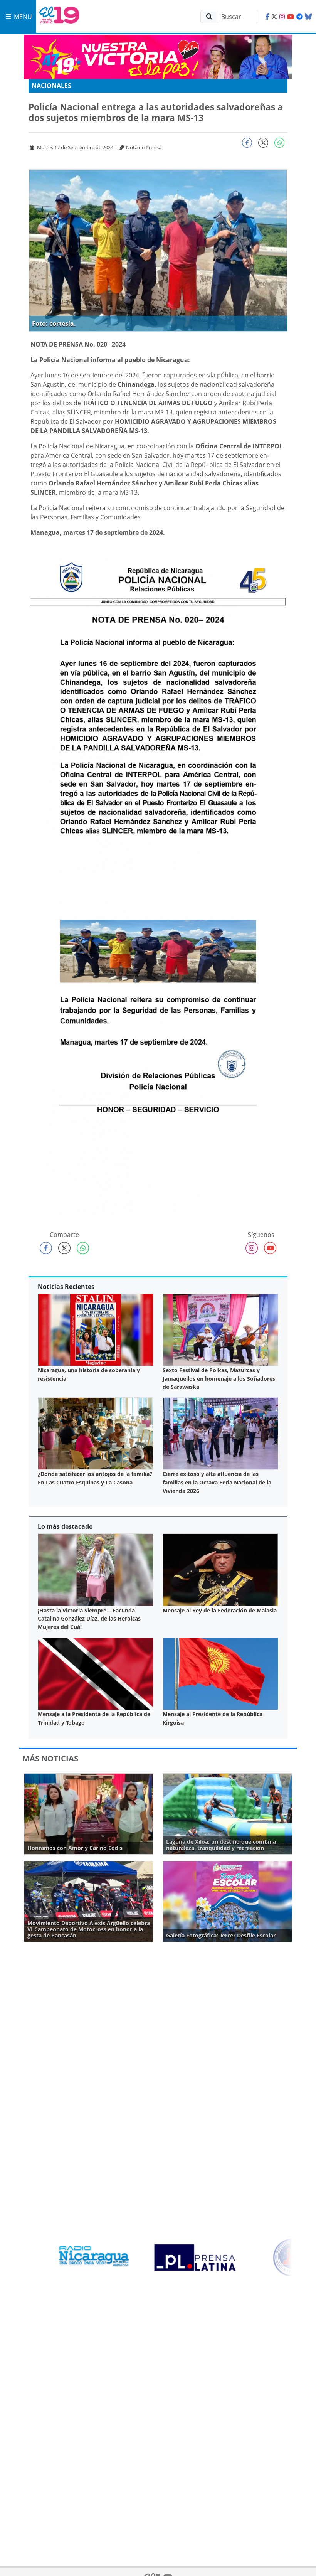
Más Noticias (50, 1758)
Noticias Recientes (66, 1287)
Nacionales (51, 86)
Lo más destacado (65, 1526)
